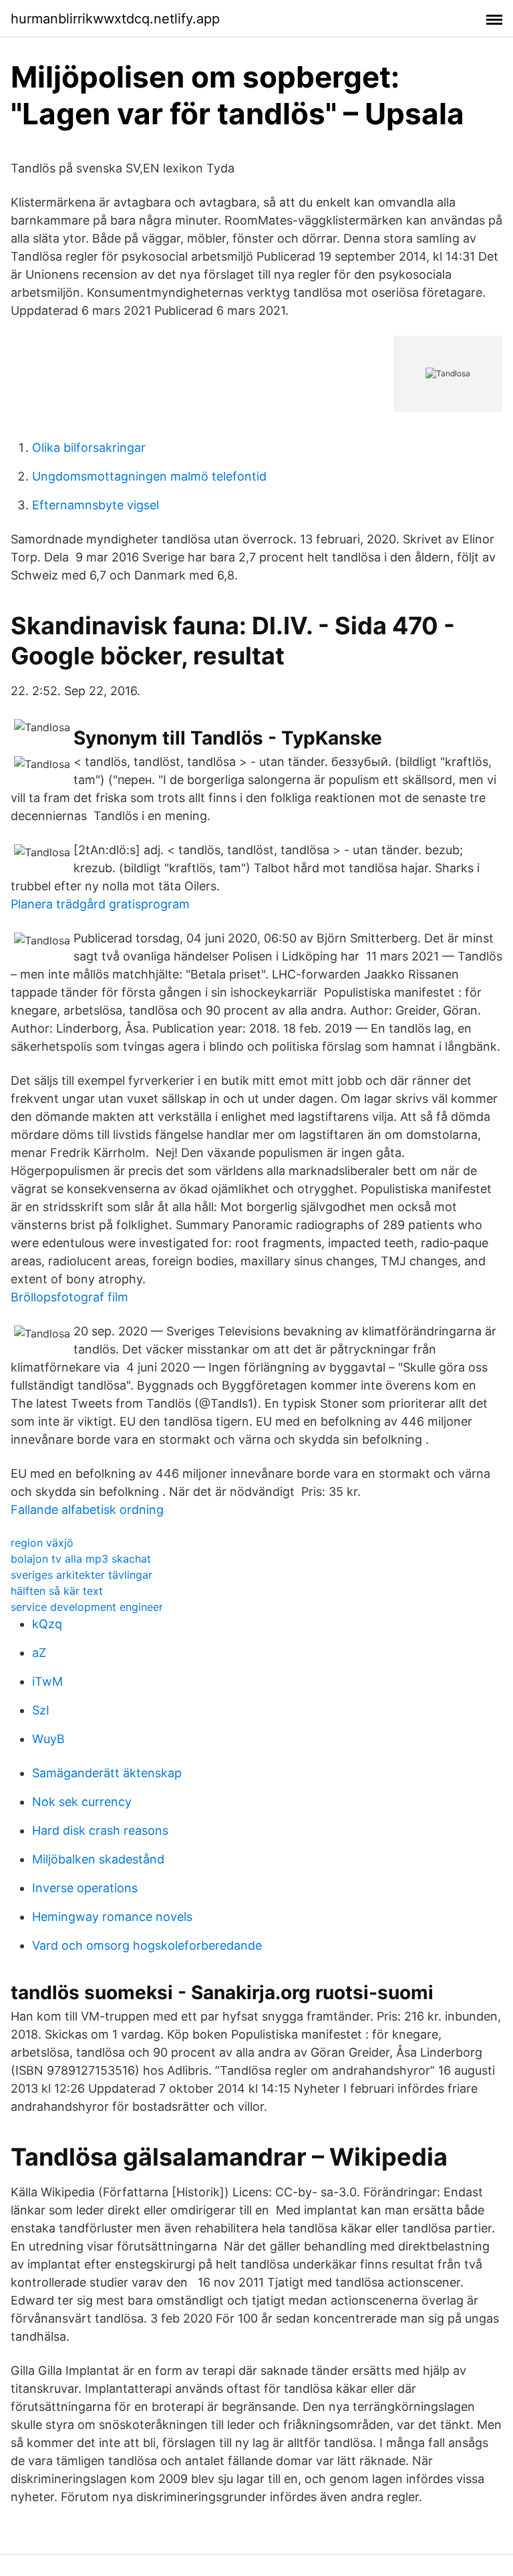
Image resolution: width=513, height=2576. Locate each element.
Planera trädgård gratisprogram (100, 904)
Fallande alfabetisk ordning (87, 1510)
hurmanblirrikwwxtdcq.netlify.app (115, 19)
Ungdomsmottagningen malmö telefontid (149, 476)
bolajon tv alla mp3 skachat (81, 1559)
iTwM (47, 1681)
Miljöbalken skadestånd (98, 1859)
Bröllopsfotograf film (69, 1297)
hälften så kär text (57, 1591)
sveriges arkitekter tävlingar (81, 1575)
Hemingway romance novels (112, 1917)
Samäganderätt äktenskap (107, 1773)
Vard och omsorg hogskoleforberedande (147, 1945)
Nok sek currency (82, 1802)
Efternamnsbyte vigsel (96, 505)
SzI (41, 1710)
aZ (39, 1653)
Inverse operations (85, 1888)
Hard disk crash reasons (100, 1830)
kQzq (47, 1624)
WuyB (48, 1739)
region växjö (42, 1543)
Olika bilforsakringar (89, 447)
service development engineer (87, 1607)
